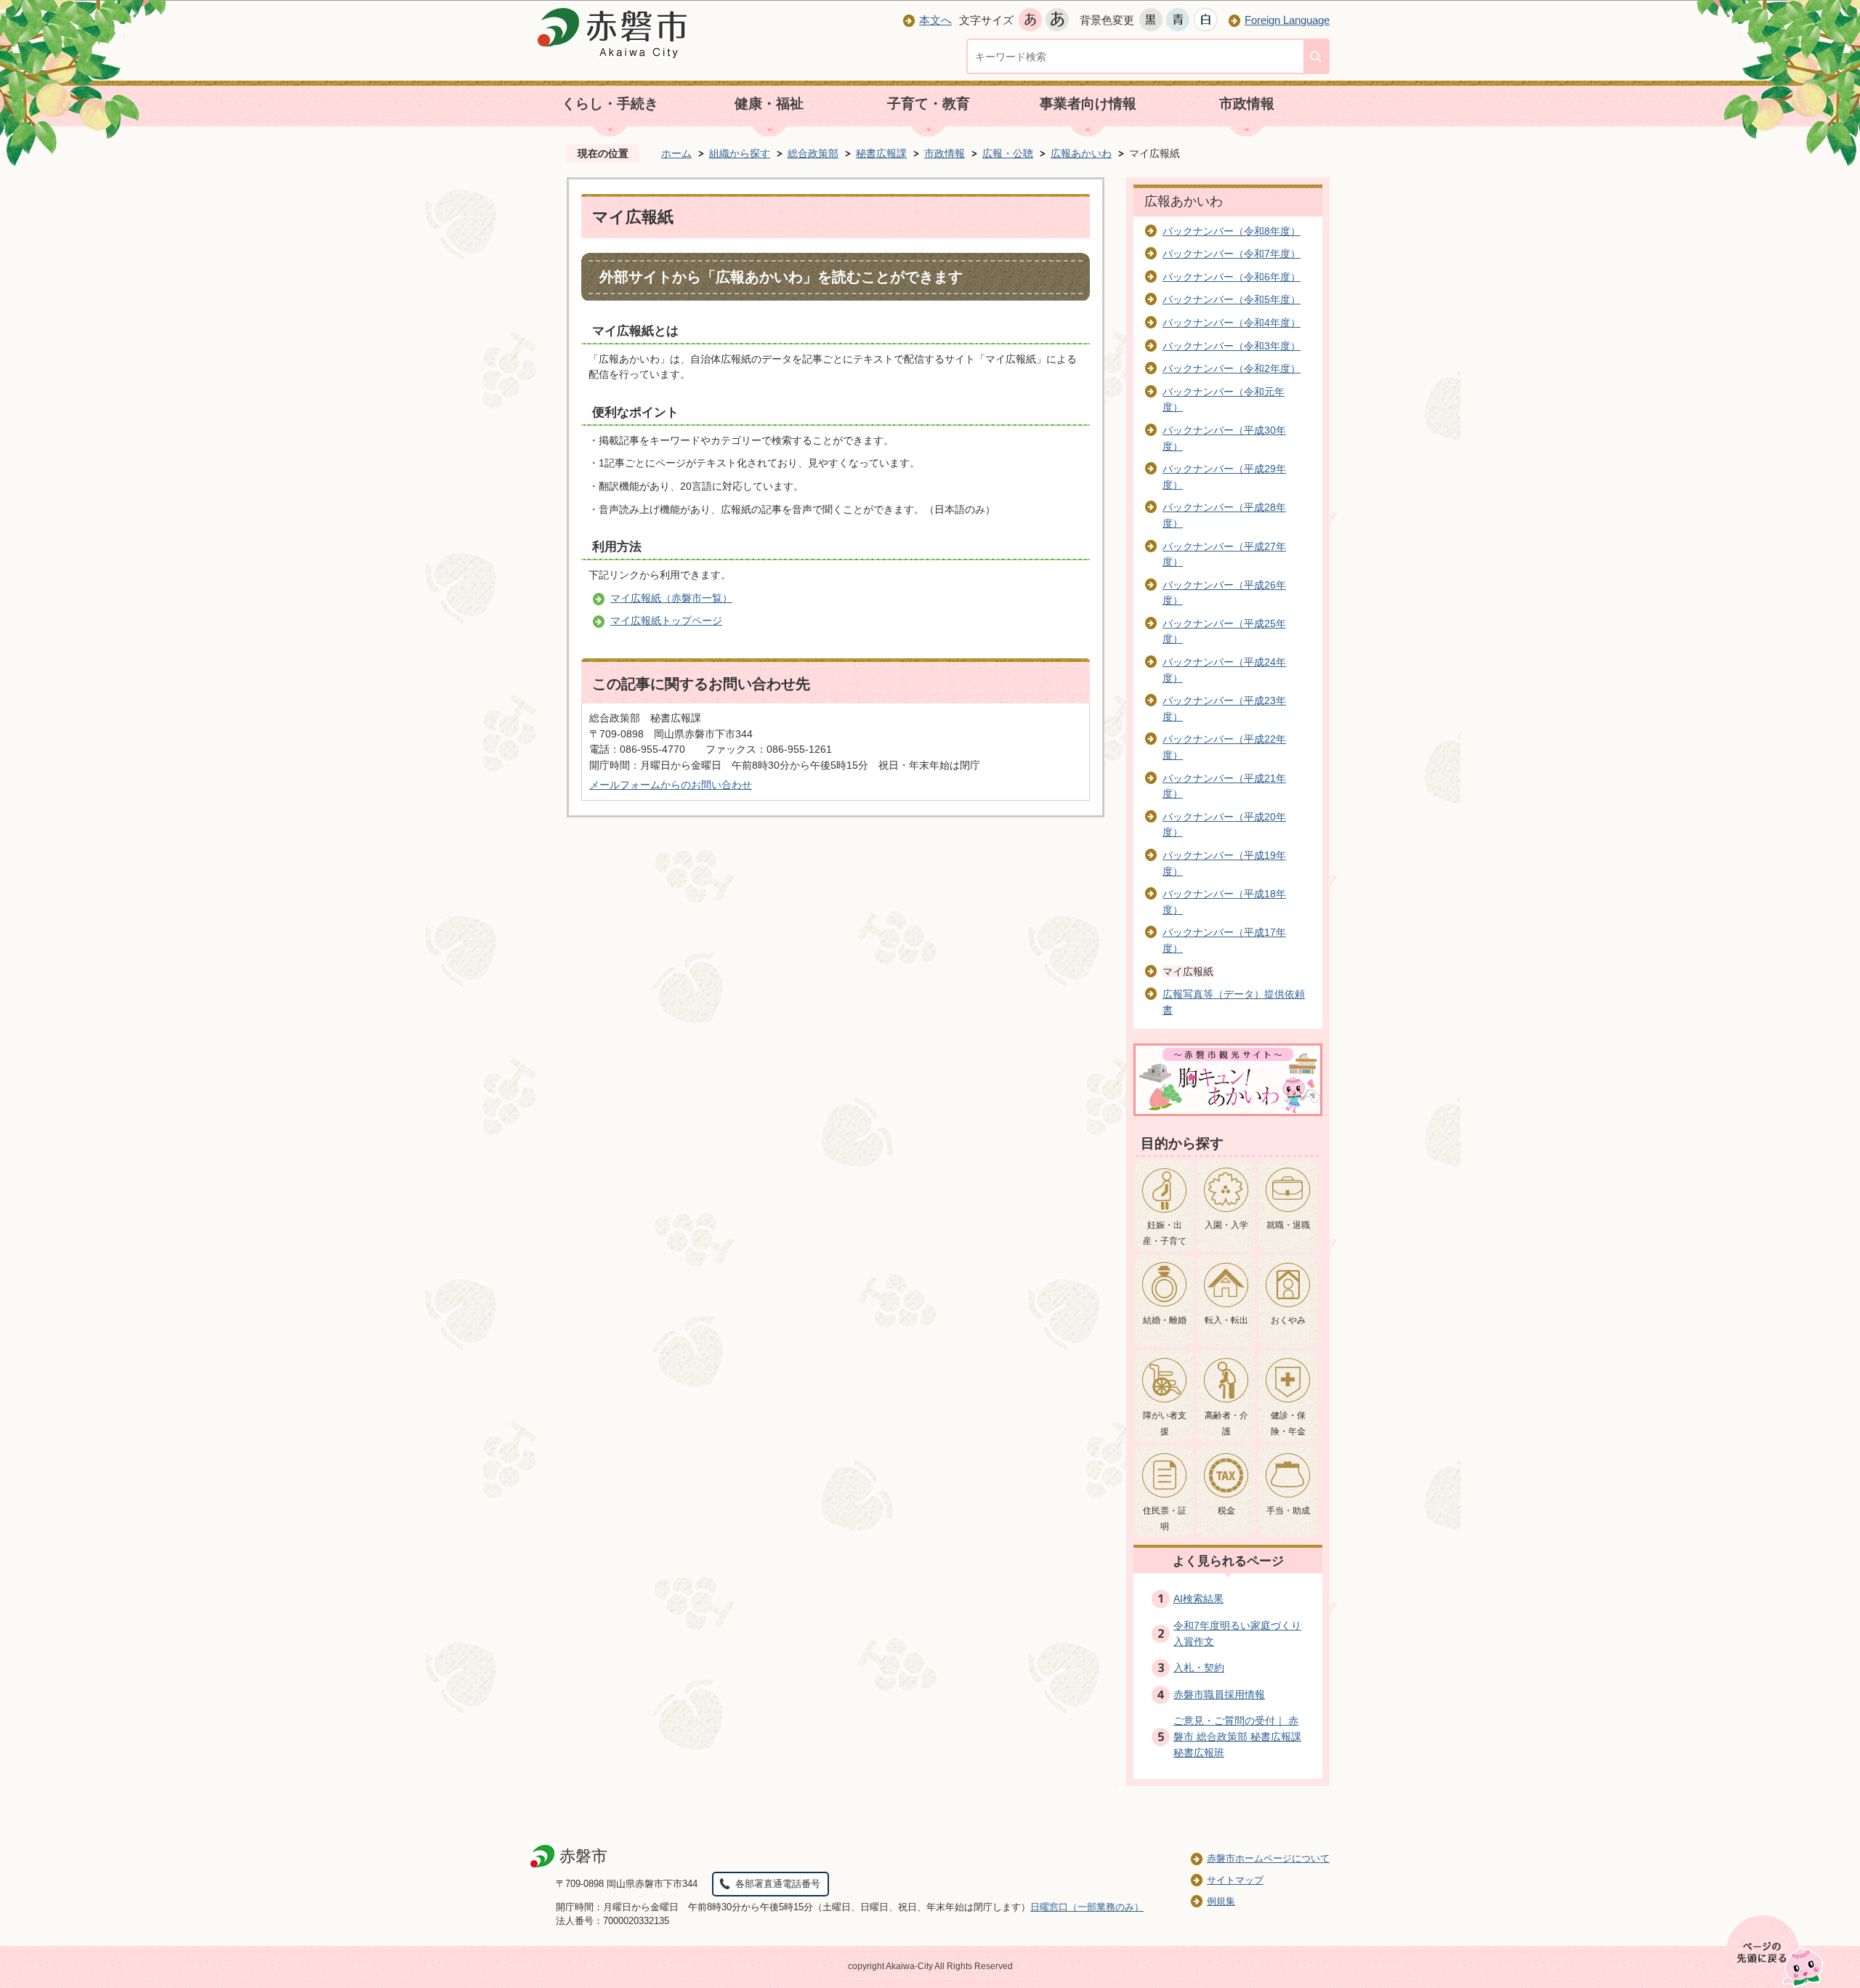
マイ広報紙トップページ (666, 621)
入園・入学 (1226, 1225)
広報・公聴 (1008, 153)
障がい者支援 (1165, 1423)
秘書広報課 (881, 153)
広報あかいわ (1081, 153)
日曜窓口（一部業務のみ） (1087, 1907)
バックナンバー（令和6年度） (1232, 277)
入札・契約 (1199, 1668)
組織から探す (740, 153)
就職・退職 (1288, 1225)
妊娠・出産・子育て (1165, 1233)
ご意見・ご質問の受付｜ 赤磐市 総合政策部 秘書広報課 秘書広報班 (1237, 1736)
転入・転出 (1226, 1320)
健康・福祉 (769, 104)
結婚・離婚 (1165, 1320)
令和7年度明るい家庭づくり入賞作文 (1237, 1633)
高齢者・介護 (1226, 1423)
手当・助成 (1288, 1511)
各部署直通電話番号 (778, 1884)
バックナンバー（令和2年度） (1232, 368)
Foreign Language (1287, 20)
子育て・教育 (929, 104)
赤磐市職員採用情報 (1219, 1694)
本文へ (935, 20)
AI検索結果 (1198, 1599)
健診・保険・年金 (1288, 1423)
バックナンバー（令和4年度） (1232, 323)
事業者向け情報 (1088, 104)
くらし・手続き (610, 104)
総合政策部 (813, 153)
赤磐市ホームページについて (1268, 1858)
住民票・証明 (1165, 1519)
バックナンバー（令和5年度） (1232, 299)
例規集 (1221, 1901)
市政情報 (1247, 104)
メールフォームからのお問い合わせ (671, 785)
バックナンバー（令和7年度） (1232, 254)
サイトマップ (1235, 1880)
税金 (1226, 1511)
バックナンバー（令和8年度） (1232, 231)
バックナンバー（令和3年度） (1232, 346)
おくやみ (1288, 1320)
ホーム (676, 153)
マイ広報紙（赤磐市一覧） (671, 598)
